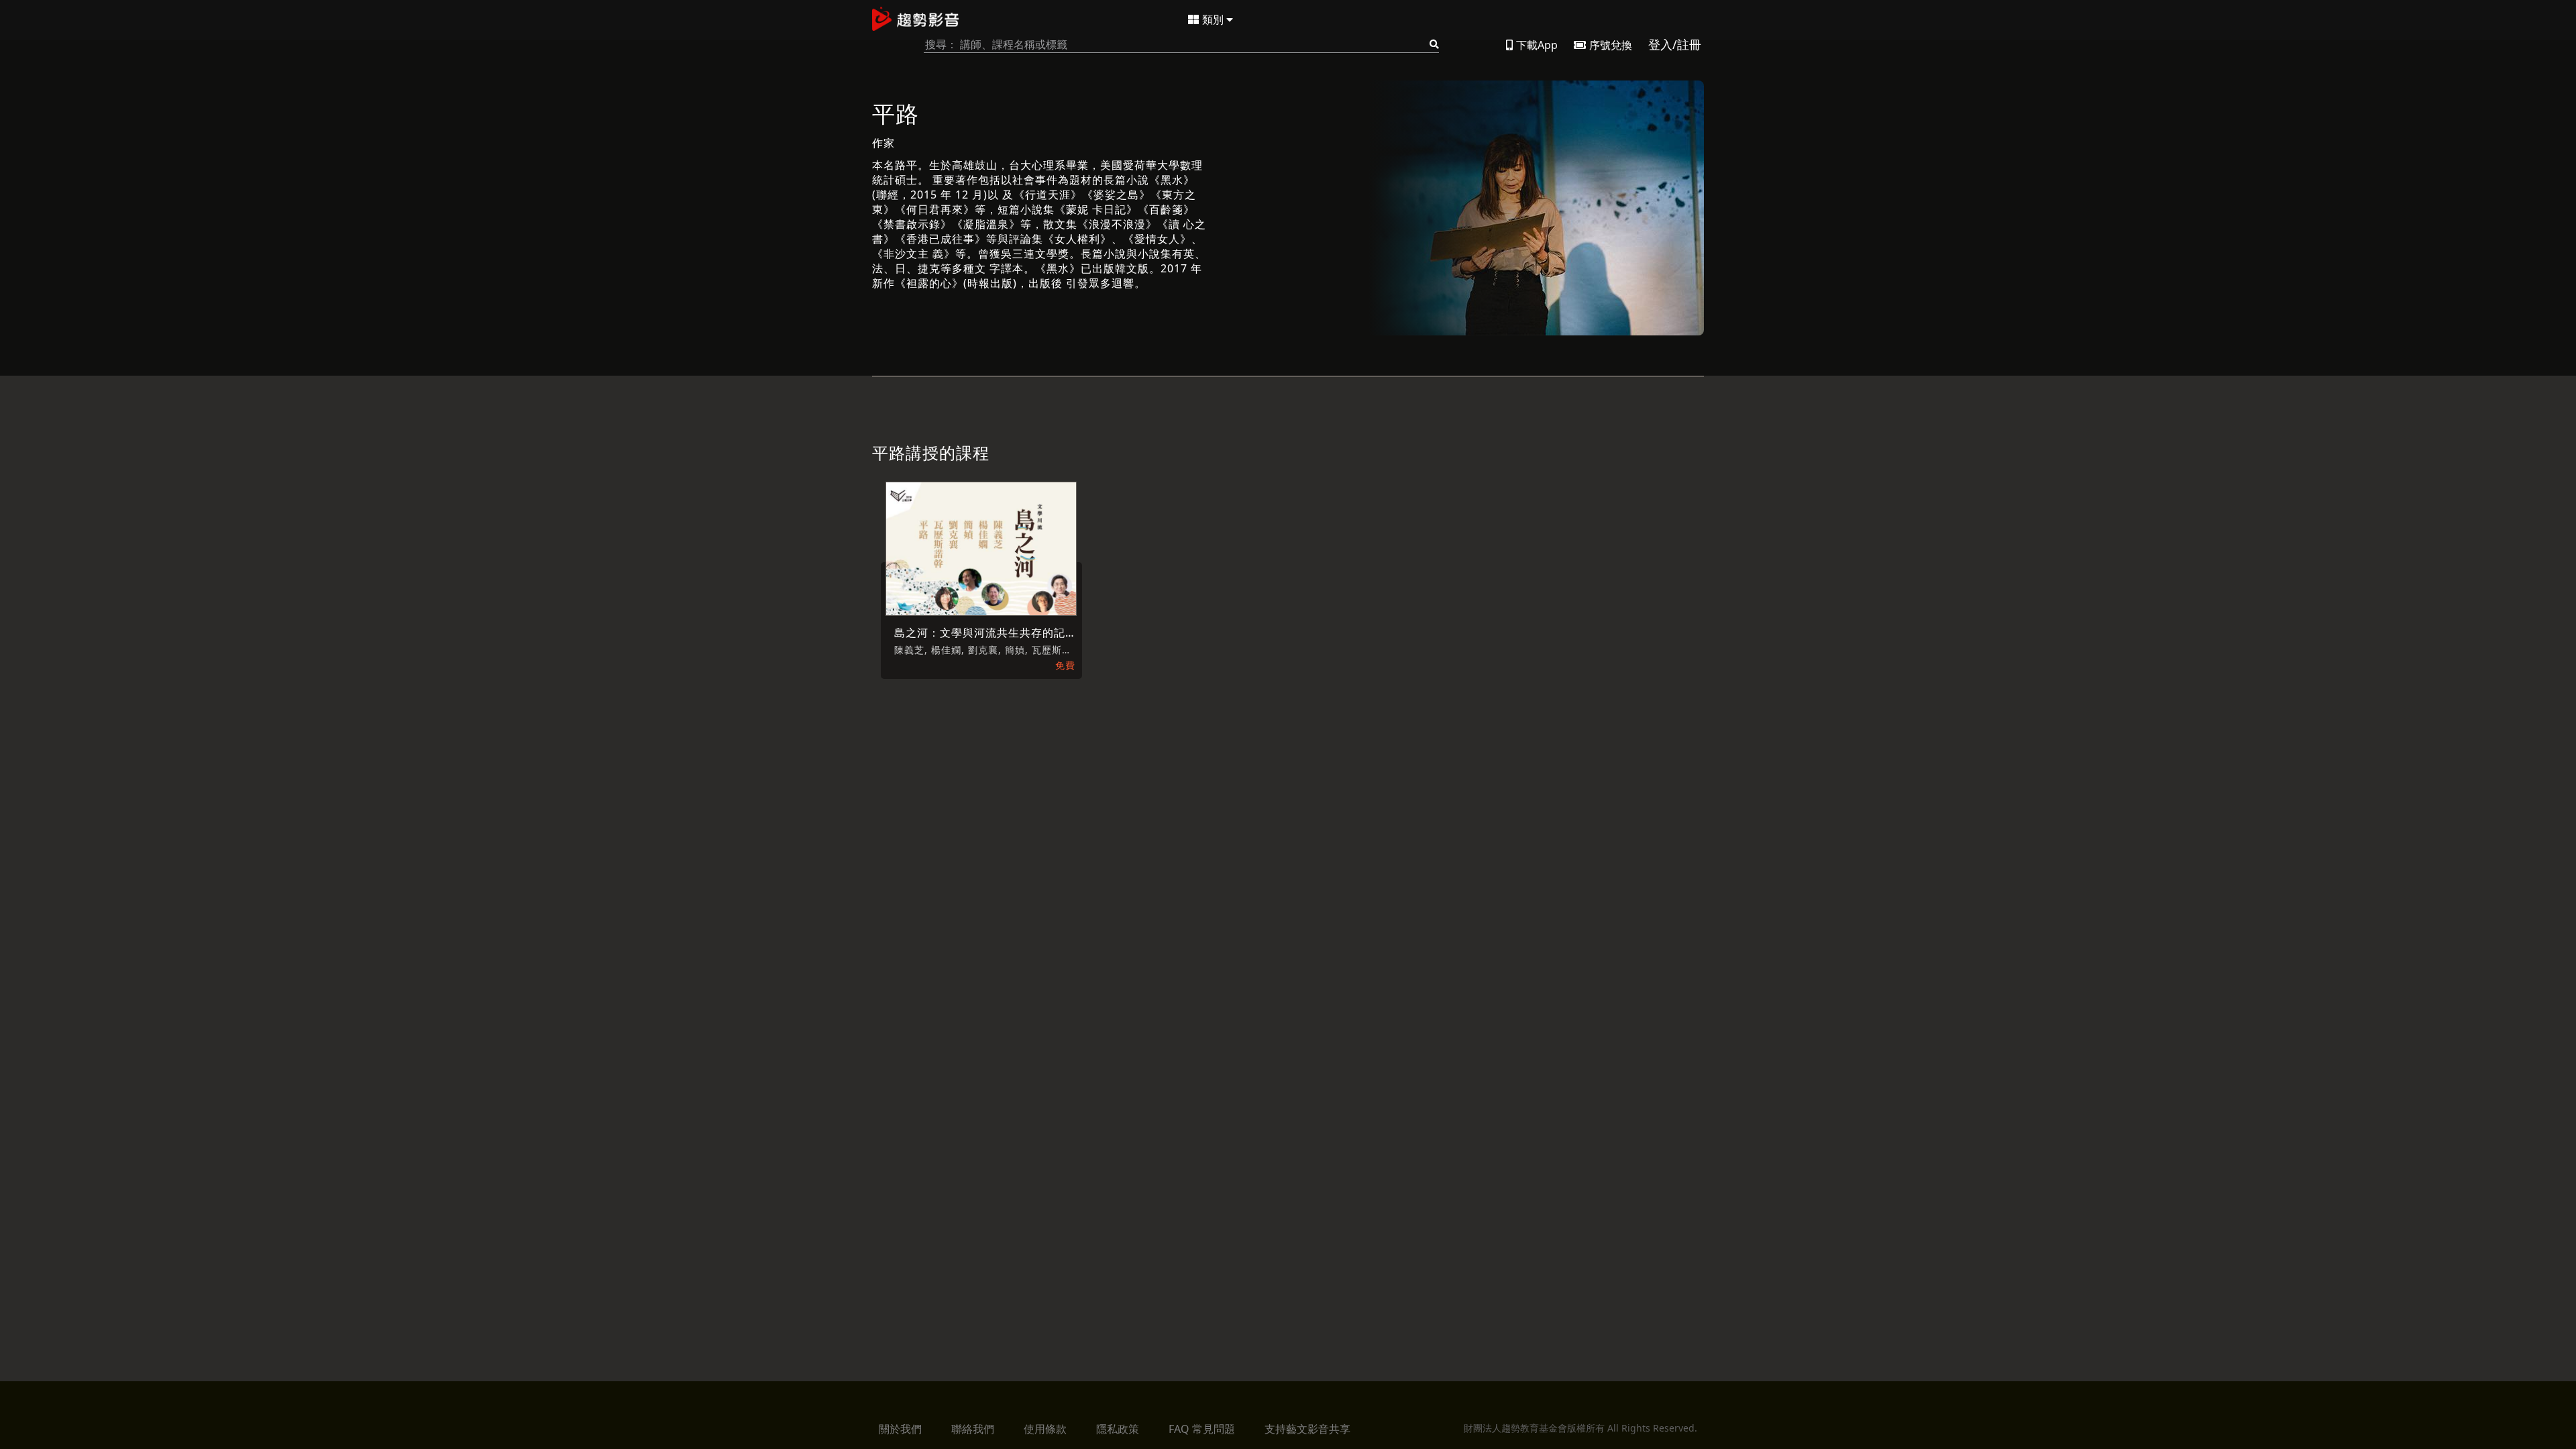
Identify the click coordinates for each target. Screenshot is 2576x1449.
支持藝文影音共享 (1307, 1429)
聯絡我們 (973, 1429)
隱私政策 (1118, 1429)
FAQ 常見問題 (1202, 1429)
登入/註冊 (1675, 44)
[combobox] (1181, 45)
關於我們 (900, 1429)
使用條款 (1045, 1429)
